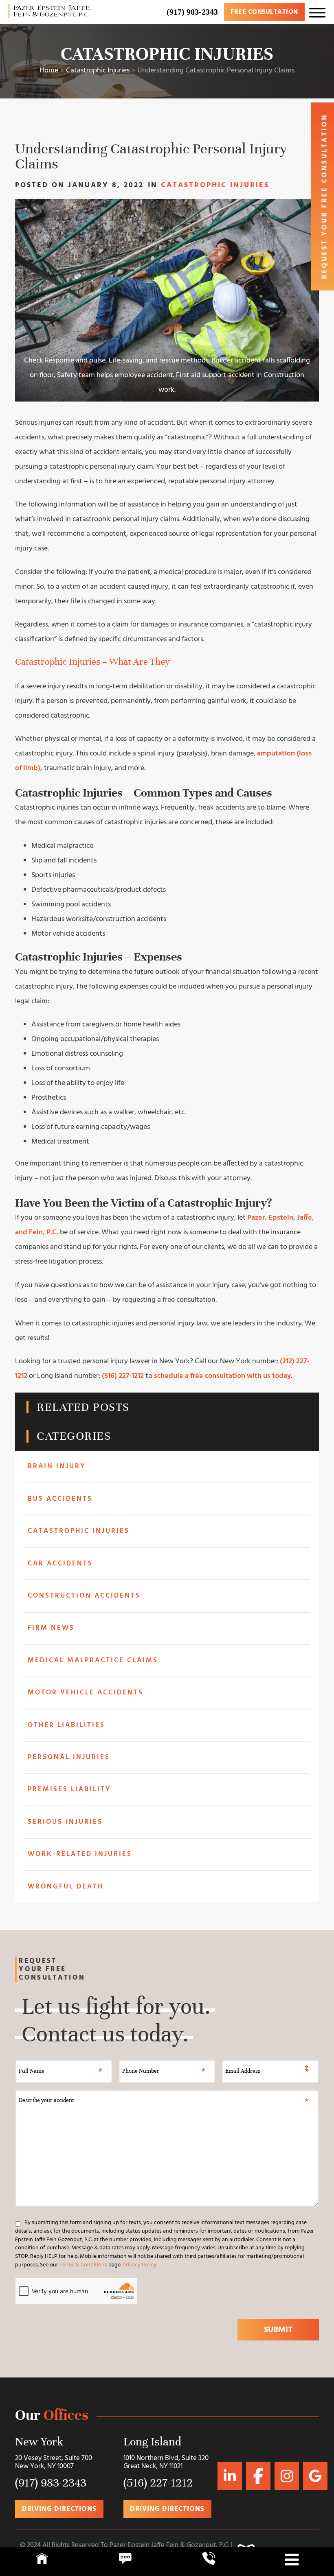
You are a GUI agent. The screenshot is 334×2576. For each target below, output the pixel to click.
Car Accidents (60, 1564)
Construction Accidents (84, 1596)
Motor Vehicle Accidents (86, 1693)
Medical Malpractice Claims (93, 1660)
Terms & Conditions (83, 2265)
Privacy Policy (140, 2265)
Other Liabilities (66, 1725)
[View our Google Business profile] (258, 2476)
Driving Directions (59, 2509)
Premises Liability (69, 1789)
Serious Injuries (65, 1822)
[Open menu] (317, 12)
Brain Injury (57, 1466)
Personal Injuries (69, 1757)
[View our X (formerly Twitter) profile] (287, 2476)
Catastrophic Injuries (167, 54)
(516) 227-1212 (123, 1376)
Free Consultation (264, 12)
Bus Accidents (60, 1499)
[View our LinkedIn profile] (230, 2476)
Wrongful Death (66, 1887)
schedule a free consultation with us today (222, 1376)
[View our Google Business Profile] (315, 2476)
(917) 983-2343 (192, 12)
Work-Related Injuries (80, 1854)
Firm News (51, 1628)
